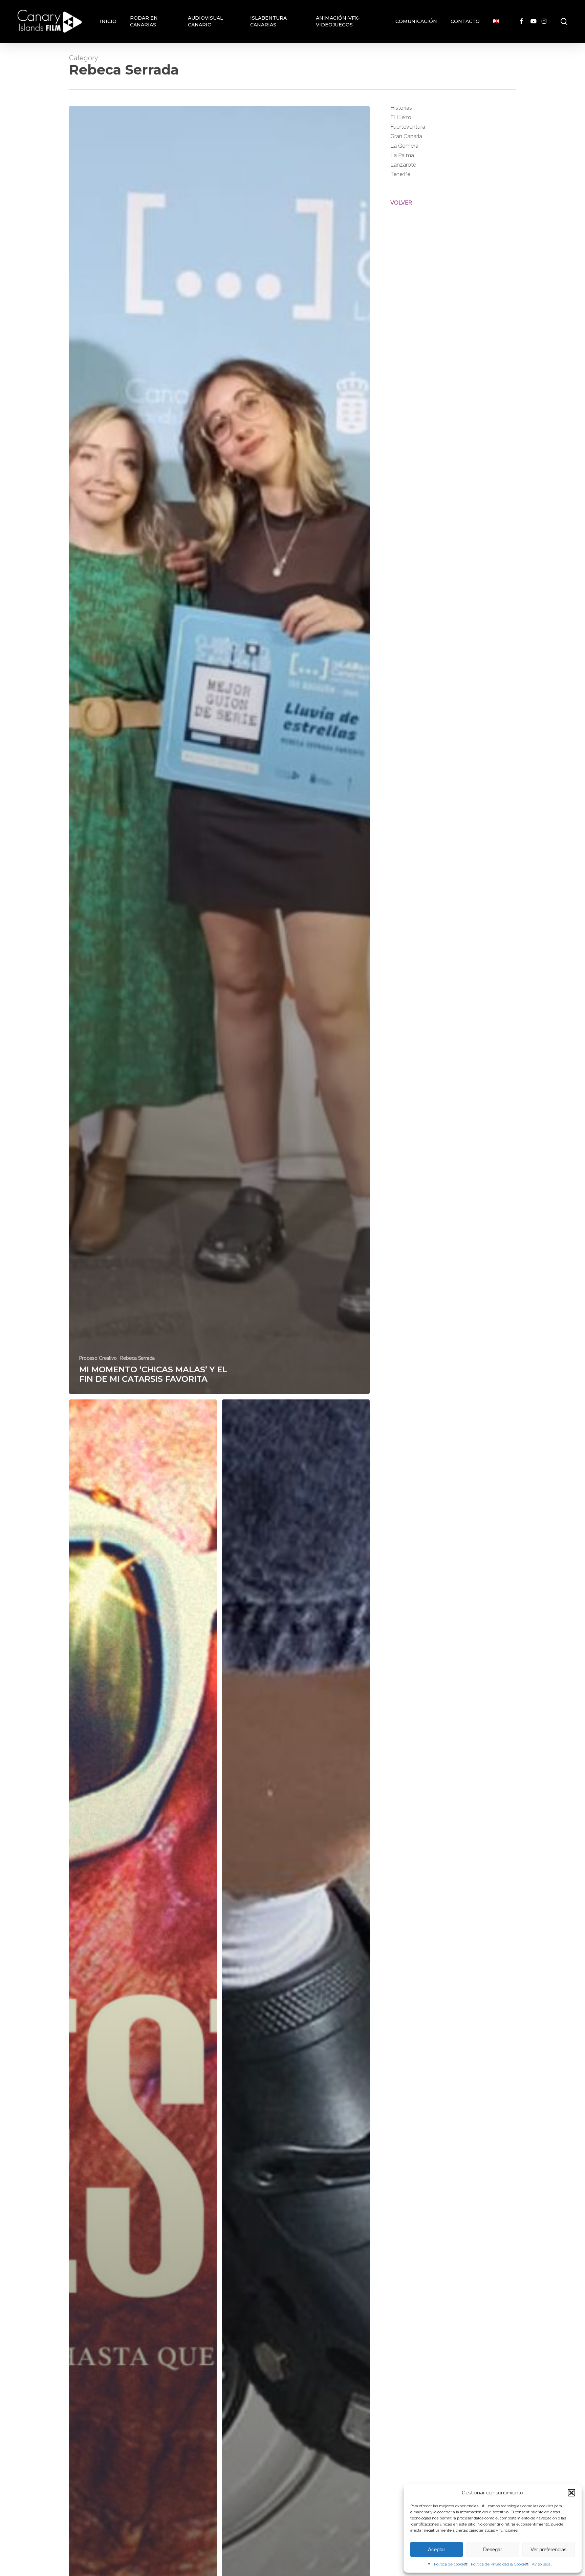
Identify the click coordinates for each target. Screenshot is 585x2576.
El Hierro (401, 117)
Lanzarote (403, 165)
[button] (571, 2493)
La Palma (402, 155)
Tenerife (400, 174)
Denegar (493, 2549)
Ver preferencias (549, 2549)
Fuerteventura (408, 127)
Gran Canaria (406, 136)
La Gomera (404, 146)
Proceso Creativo (98, 1358)
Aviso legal (542, 2564)
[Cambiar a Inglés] (496, 21)
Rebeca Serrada (137, 1358)
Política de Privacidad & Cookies (500, 2564)
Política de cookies (451, 2564)
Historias (401, 108)
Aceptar (437, 2549)
